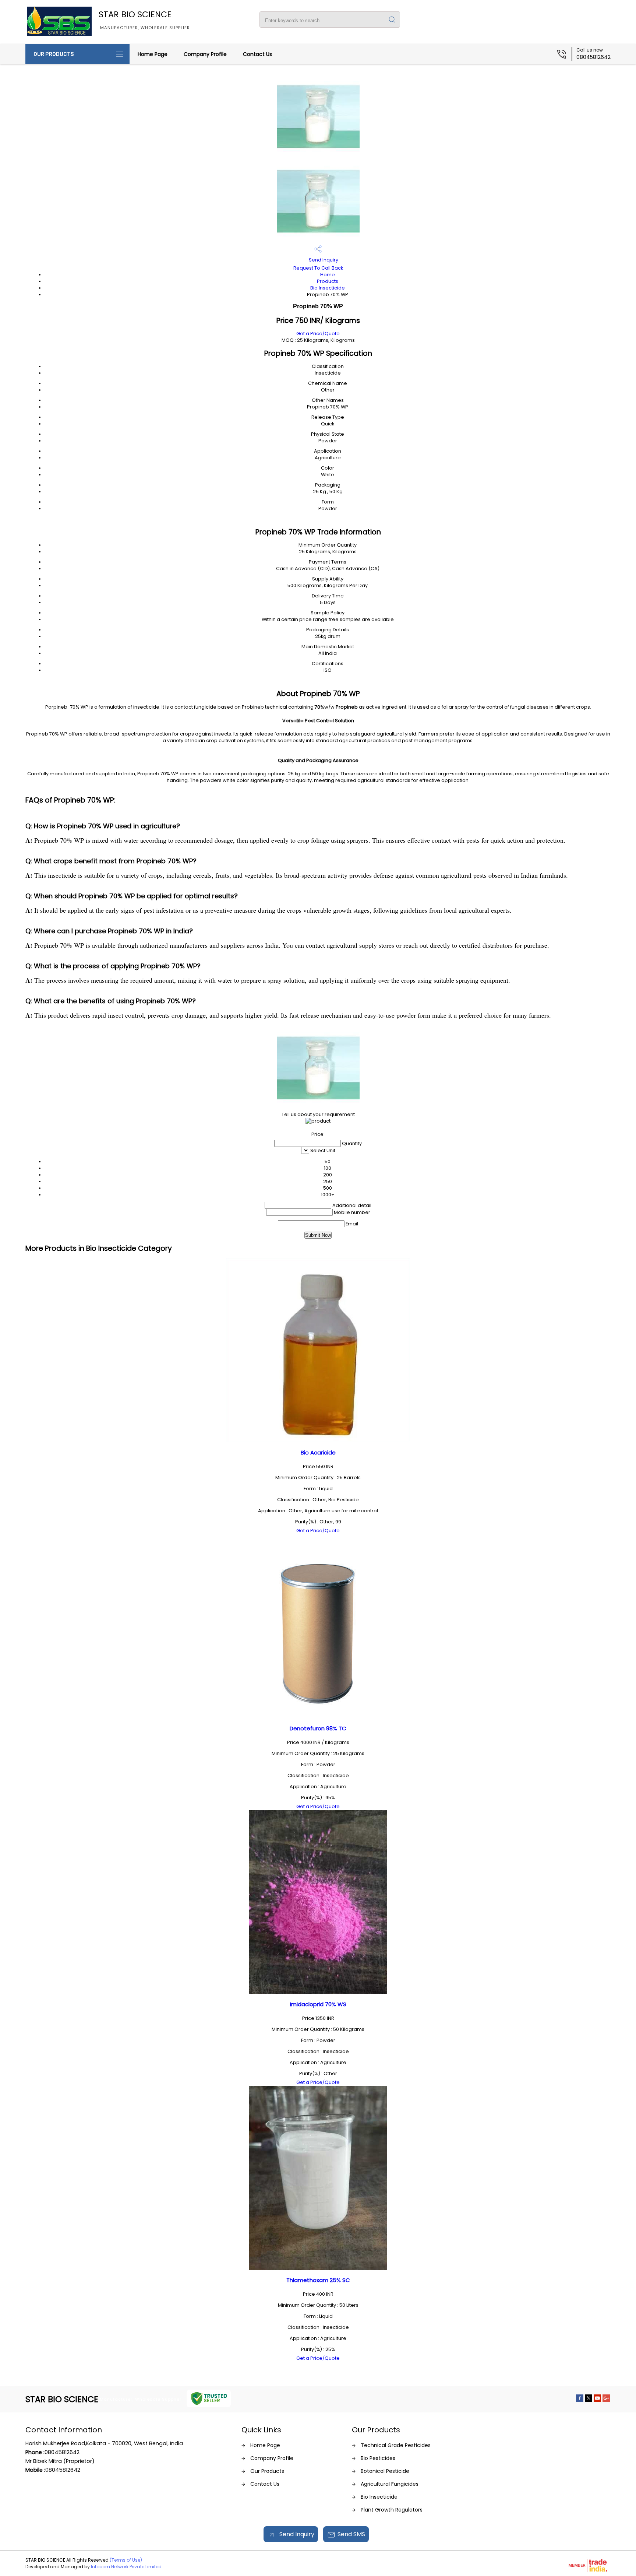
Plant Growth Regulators (392, 2510)
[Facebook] (580, 2400)
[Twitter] (589, 2400)
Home (328, 275)
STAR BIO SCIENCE (144, 20)
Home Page (153, 54)
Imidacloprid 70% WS (318, 2004)
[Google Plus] (606, 2400)
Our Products (54, 54)
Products (328, 281)
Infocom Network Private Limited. (127, 2567)
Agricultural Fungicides (390, 2484)
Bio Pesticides (378, 2458)
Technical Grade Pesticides (396, 2445)
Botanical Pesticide (385, 2471)
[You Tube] (597, 2400)
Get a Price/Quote (318, 334)
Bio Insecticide (328, 288)
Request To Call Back (318, 268)
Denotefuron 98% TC (318, 1728)
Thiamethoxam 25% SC (318, 2280)
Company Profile (205, 54)
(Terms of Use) (126, 2560)
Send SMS (351, 2534)
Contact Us (257, 54)
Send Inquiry (323, 260)
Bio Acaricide (318, 1452)
